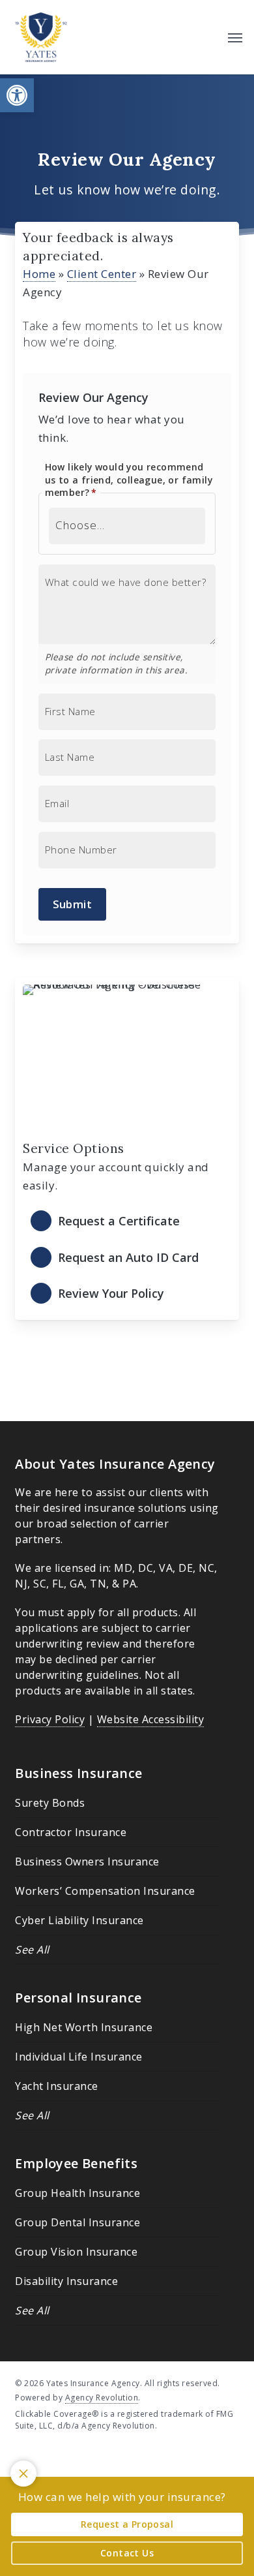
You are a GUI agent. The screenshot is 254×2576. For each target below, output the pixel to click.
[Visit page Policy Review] (127, 1294)
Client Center (102, 274)
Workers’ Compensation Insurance (105, 1891)
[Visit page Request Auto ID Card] (127, 1258)
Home (39, 274)
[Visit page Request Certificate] (127, 1222)
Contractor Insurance (71, 1832)
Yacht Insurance (57, 2086)
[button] (17, 95)
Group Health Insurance (78, 2193)
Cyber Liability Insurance (79, 1920)
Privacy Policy (50, 1719)
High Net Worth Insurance (84, 2027)
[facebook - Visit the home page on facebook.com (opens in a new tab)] (21, 2456)
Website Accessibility (151, 1719)
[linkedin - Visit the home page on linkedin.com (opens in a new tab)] (45, 2456)
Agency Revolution (102, 2398)
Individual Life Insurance (79, 2057)
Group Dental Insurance (78, 2222)
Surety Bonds (50, 1803)
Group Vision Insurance (76, 2252)
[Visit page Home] (41, 37)
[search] (209, 37)
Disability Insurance (66, 2281)
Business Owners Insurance (87, 1862)
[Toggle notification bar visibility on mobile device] (23, 2474)
